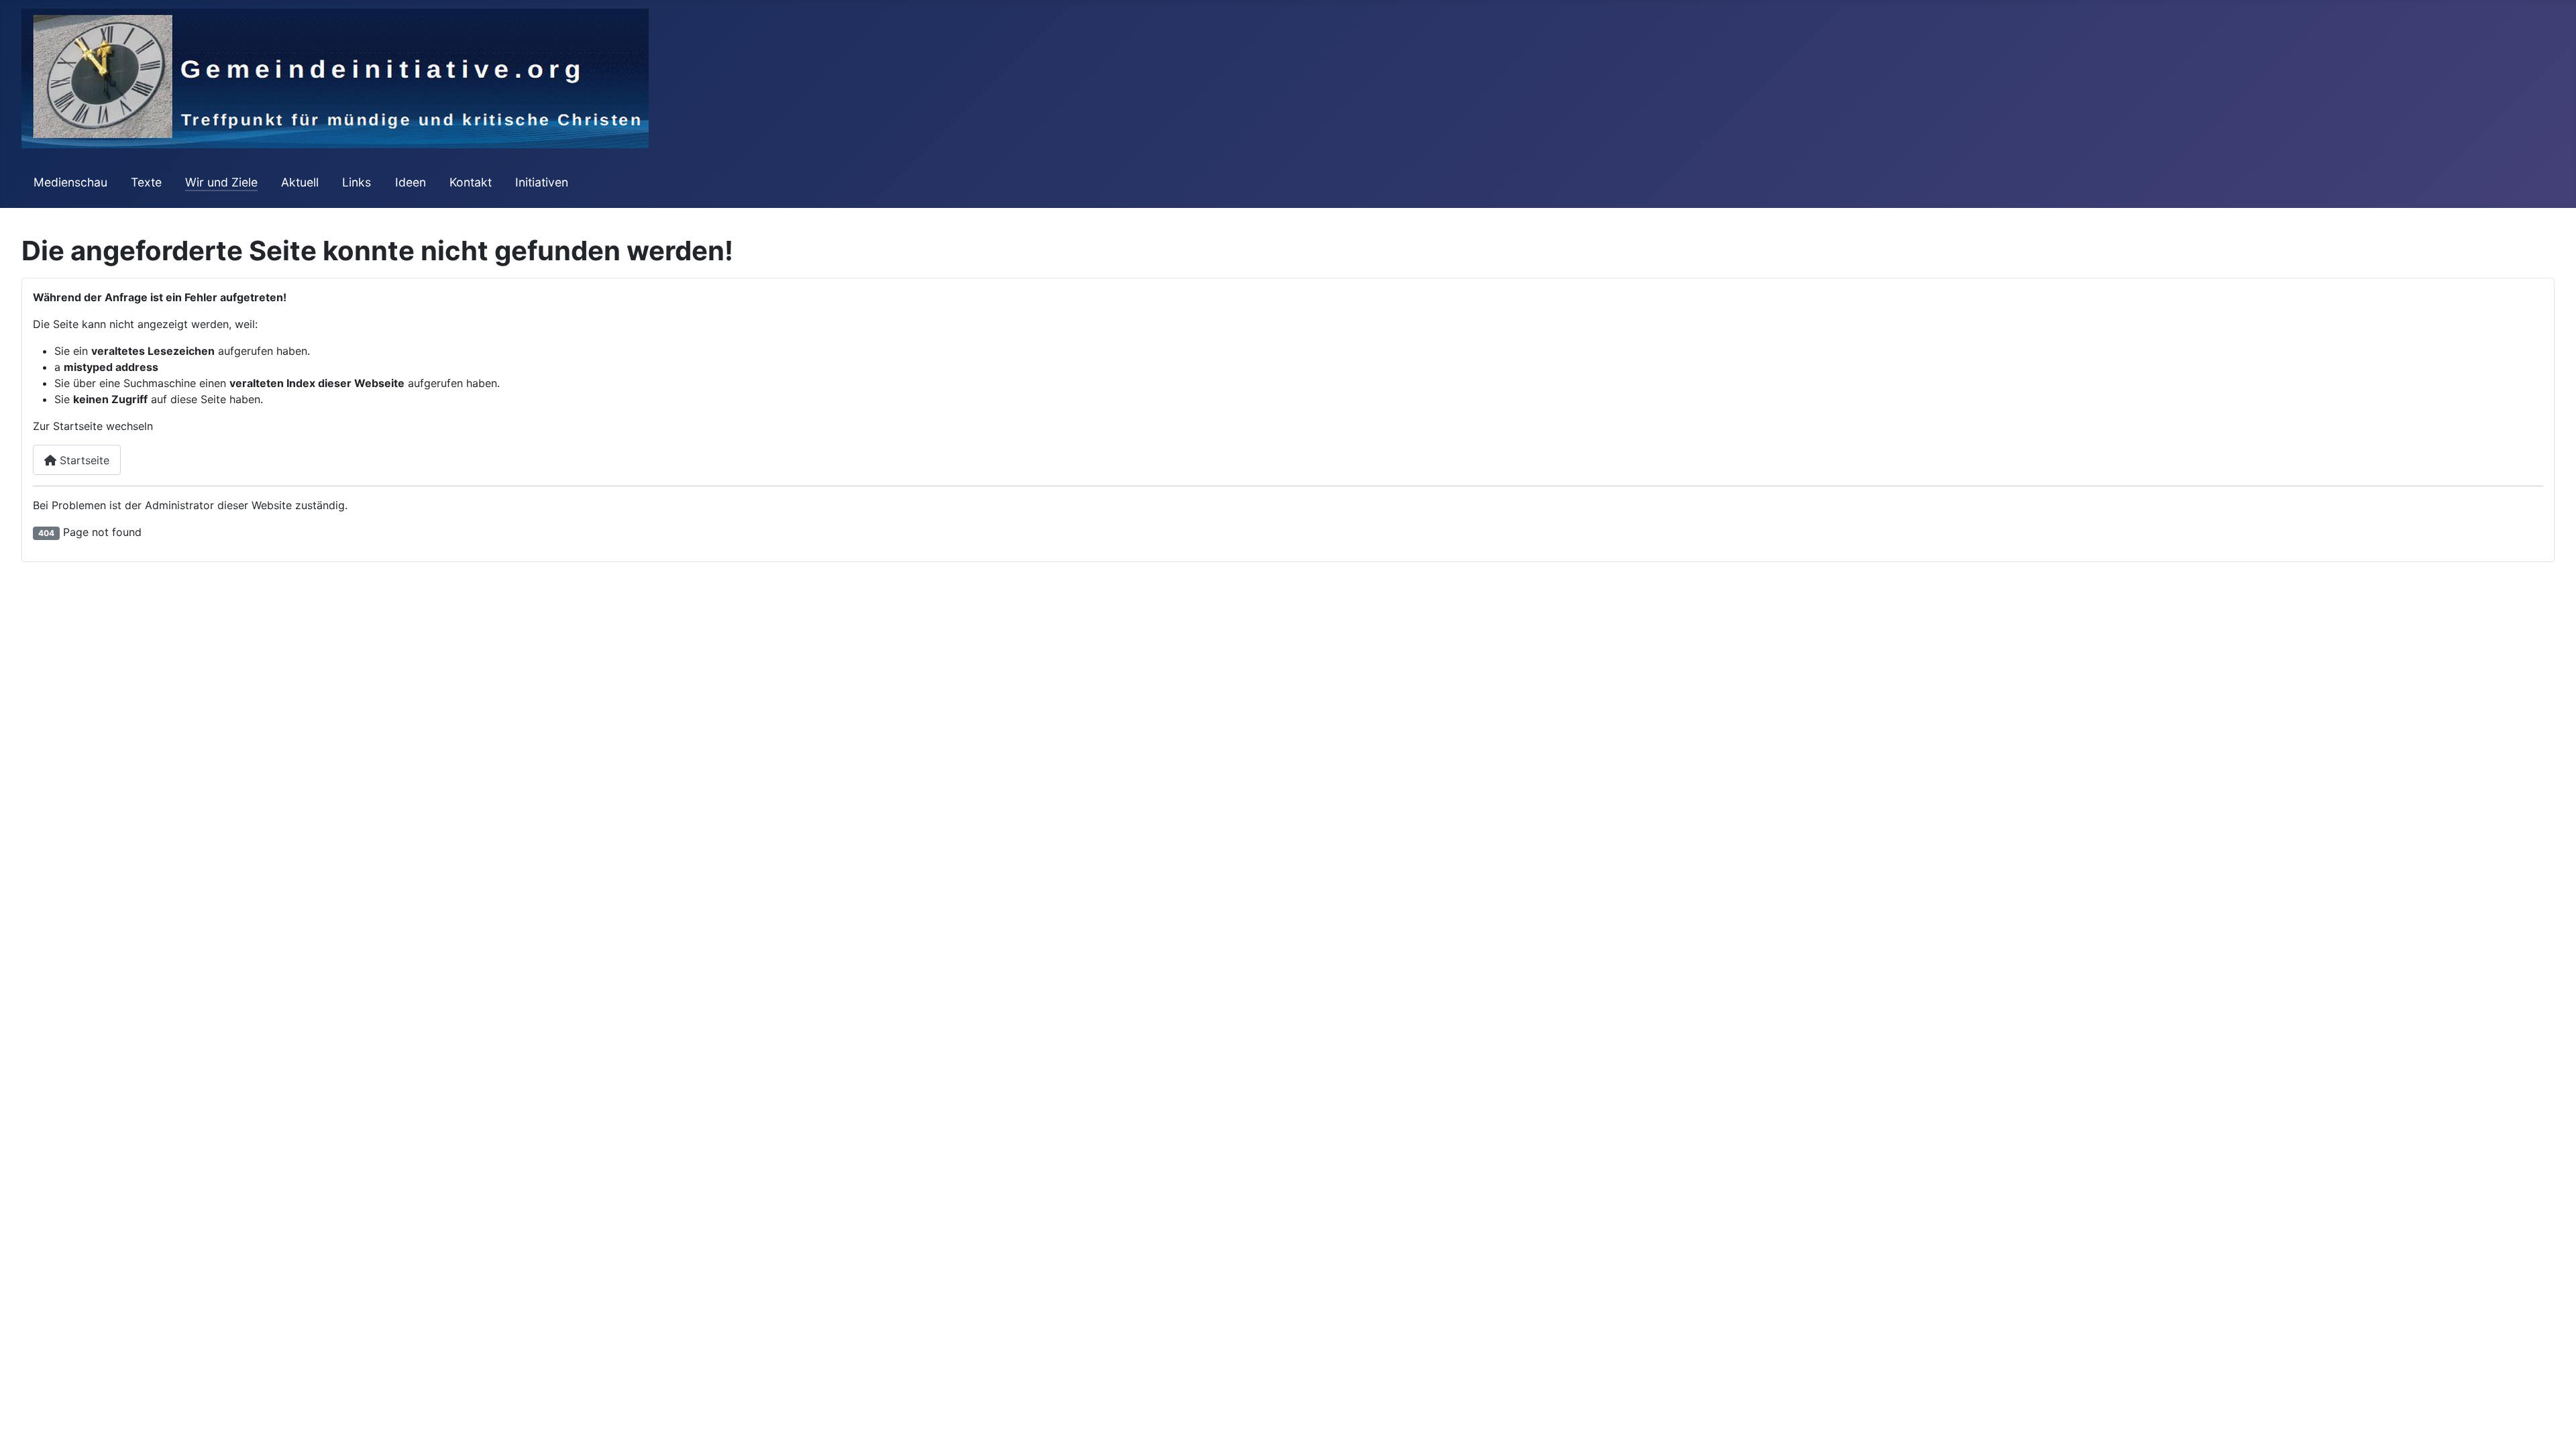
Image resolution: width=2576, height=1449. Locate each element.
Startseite (83, 460)
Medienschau (70, 182)
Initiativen (542, 182)
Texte (146, 182)
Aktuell (300, 182)
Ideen (411, 182)
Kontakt (471, 182)
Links (357, 182)
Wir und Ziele (221, 182)
